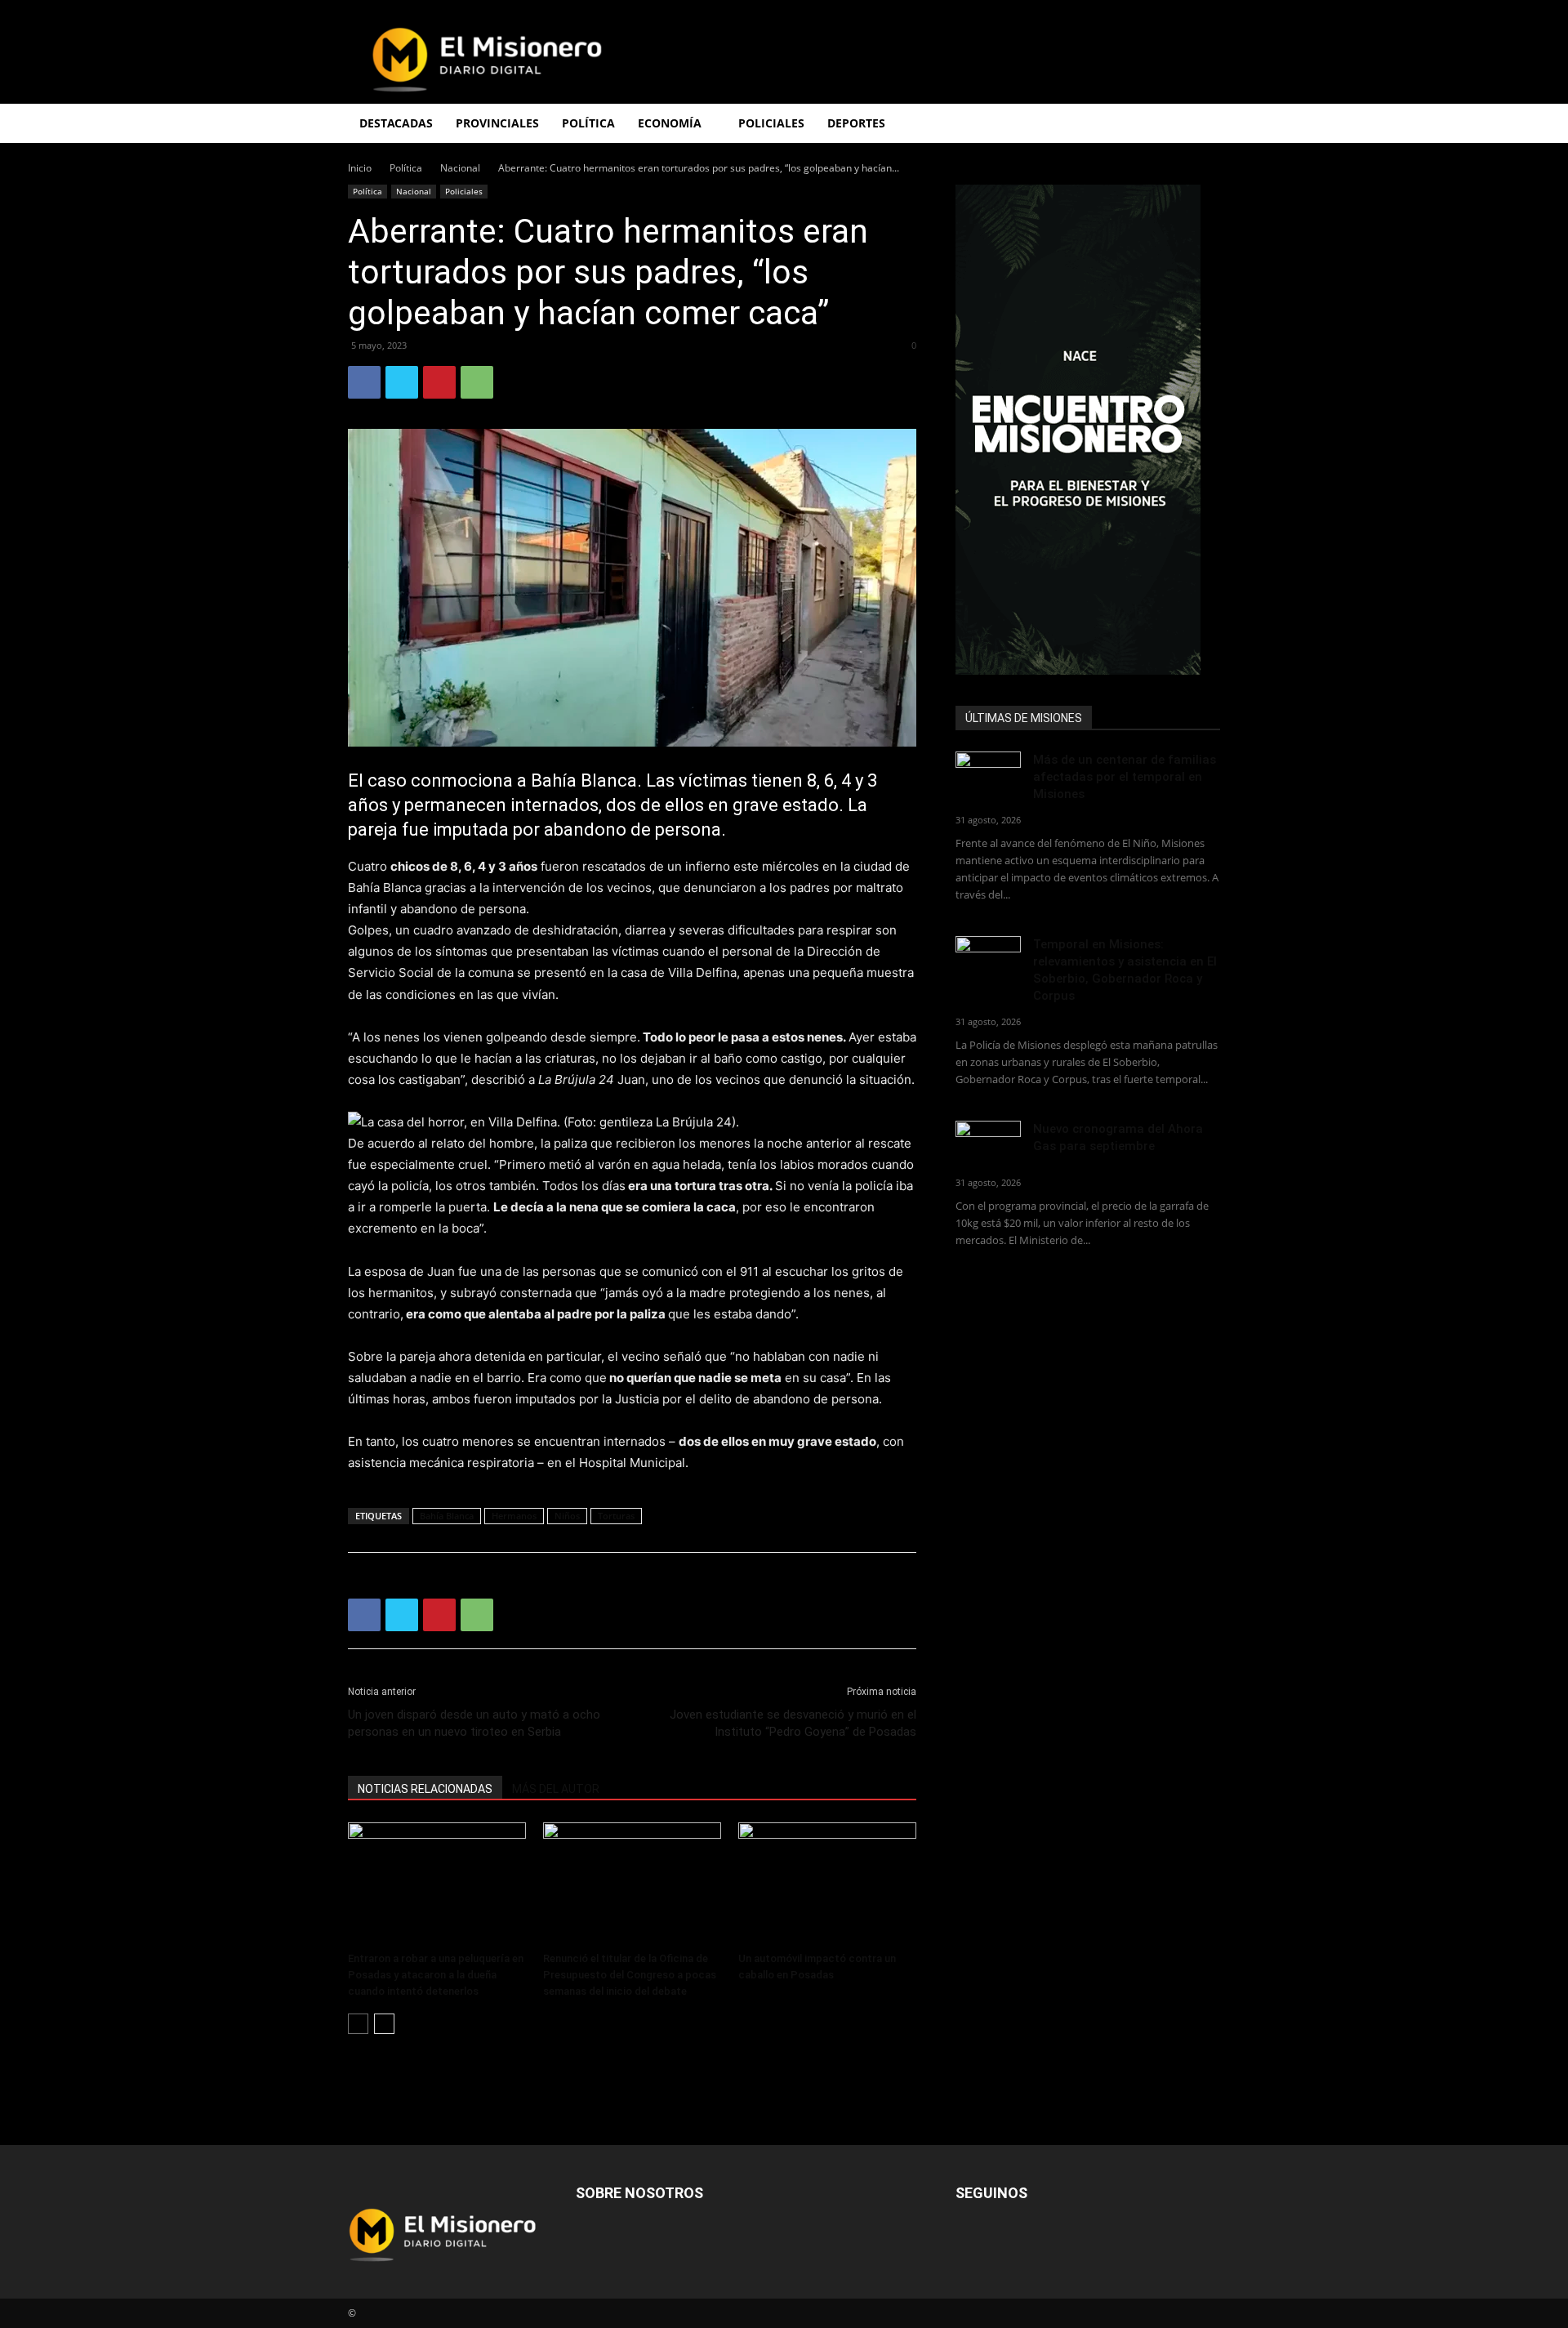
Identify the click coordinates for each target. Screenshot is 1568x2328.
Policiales (771, 123)
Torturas (616, 1516)
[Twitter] (402, 382)
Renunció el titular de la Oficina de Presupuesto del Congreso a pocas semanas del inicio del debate (630, 1975)
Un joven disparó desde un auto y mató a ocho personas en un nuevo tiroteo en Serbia (474, 1723)
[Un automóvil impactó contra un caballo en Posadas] (827, 1884)
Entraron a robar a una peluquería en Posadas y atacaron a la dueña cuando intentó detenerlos (436, 1975)
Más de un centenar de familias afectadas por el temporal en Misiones (1125, 777)
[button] (1200, 125)
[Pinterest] (439, 382)
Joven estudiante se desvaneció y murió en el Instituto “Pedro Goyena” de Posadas (793, 1723)
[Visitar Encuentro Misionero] (1088, 430)
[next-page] (384, 2024)
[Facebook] (364, 382)
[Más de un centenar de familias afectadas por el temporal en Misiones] (988, 774)
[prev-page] (358, 2024)
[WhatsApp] (477, 382)
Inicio (360, 168)
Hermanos (514, 1516)
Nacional (460, 168)
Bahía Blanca (447, 1516)
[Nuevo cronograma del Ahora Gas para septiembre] (988, 1143)
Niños (567, 1516)
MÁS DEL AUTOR (556, 1789)
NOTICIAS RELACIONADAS (425, 1789)
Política (406, 168)
